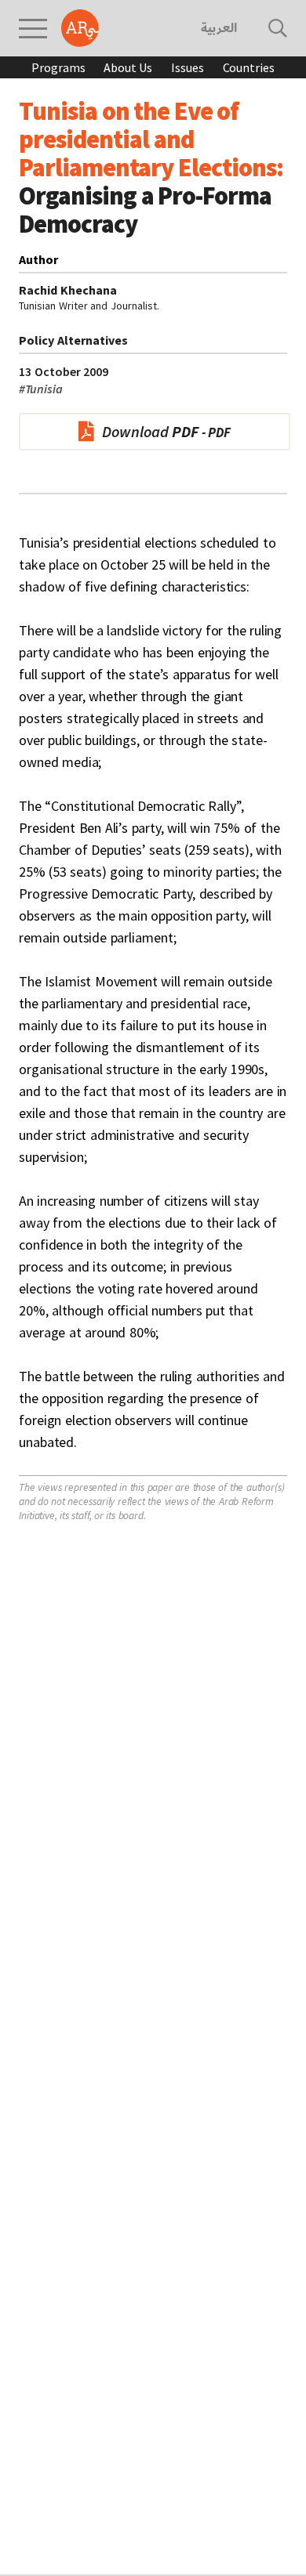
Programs (58, 67)
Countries (249, 67)
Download (151, 431)
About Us (128, 67)
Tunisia (41, 389)
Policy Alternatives (73, 340)
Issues (187, 67)
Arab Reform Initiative (80, 28)
